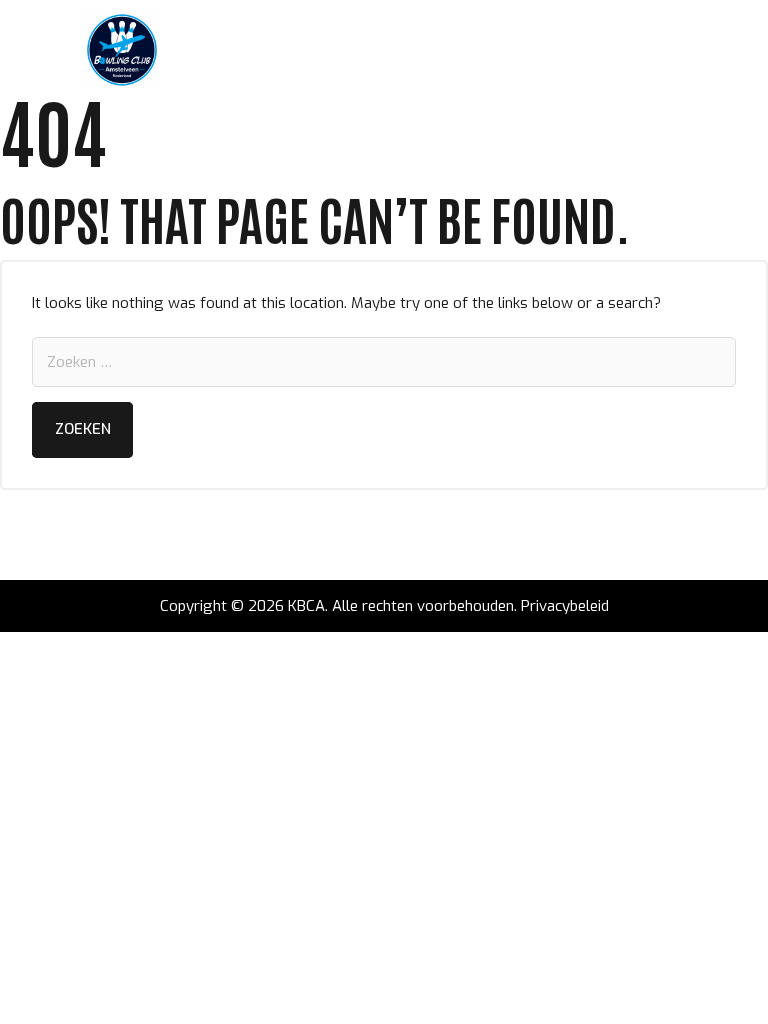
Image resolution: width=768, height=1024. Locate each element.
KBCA (306, 606)
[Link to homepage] (122, 50)
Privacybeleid (565, 606)
